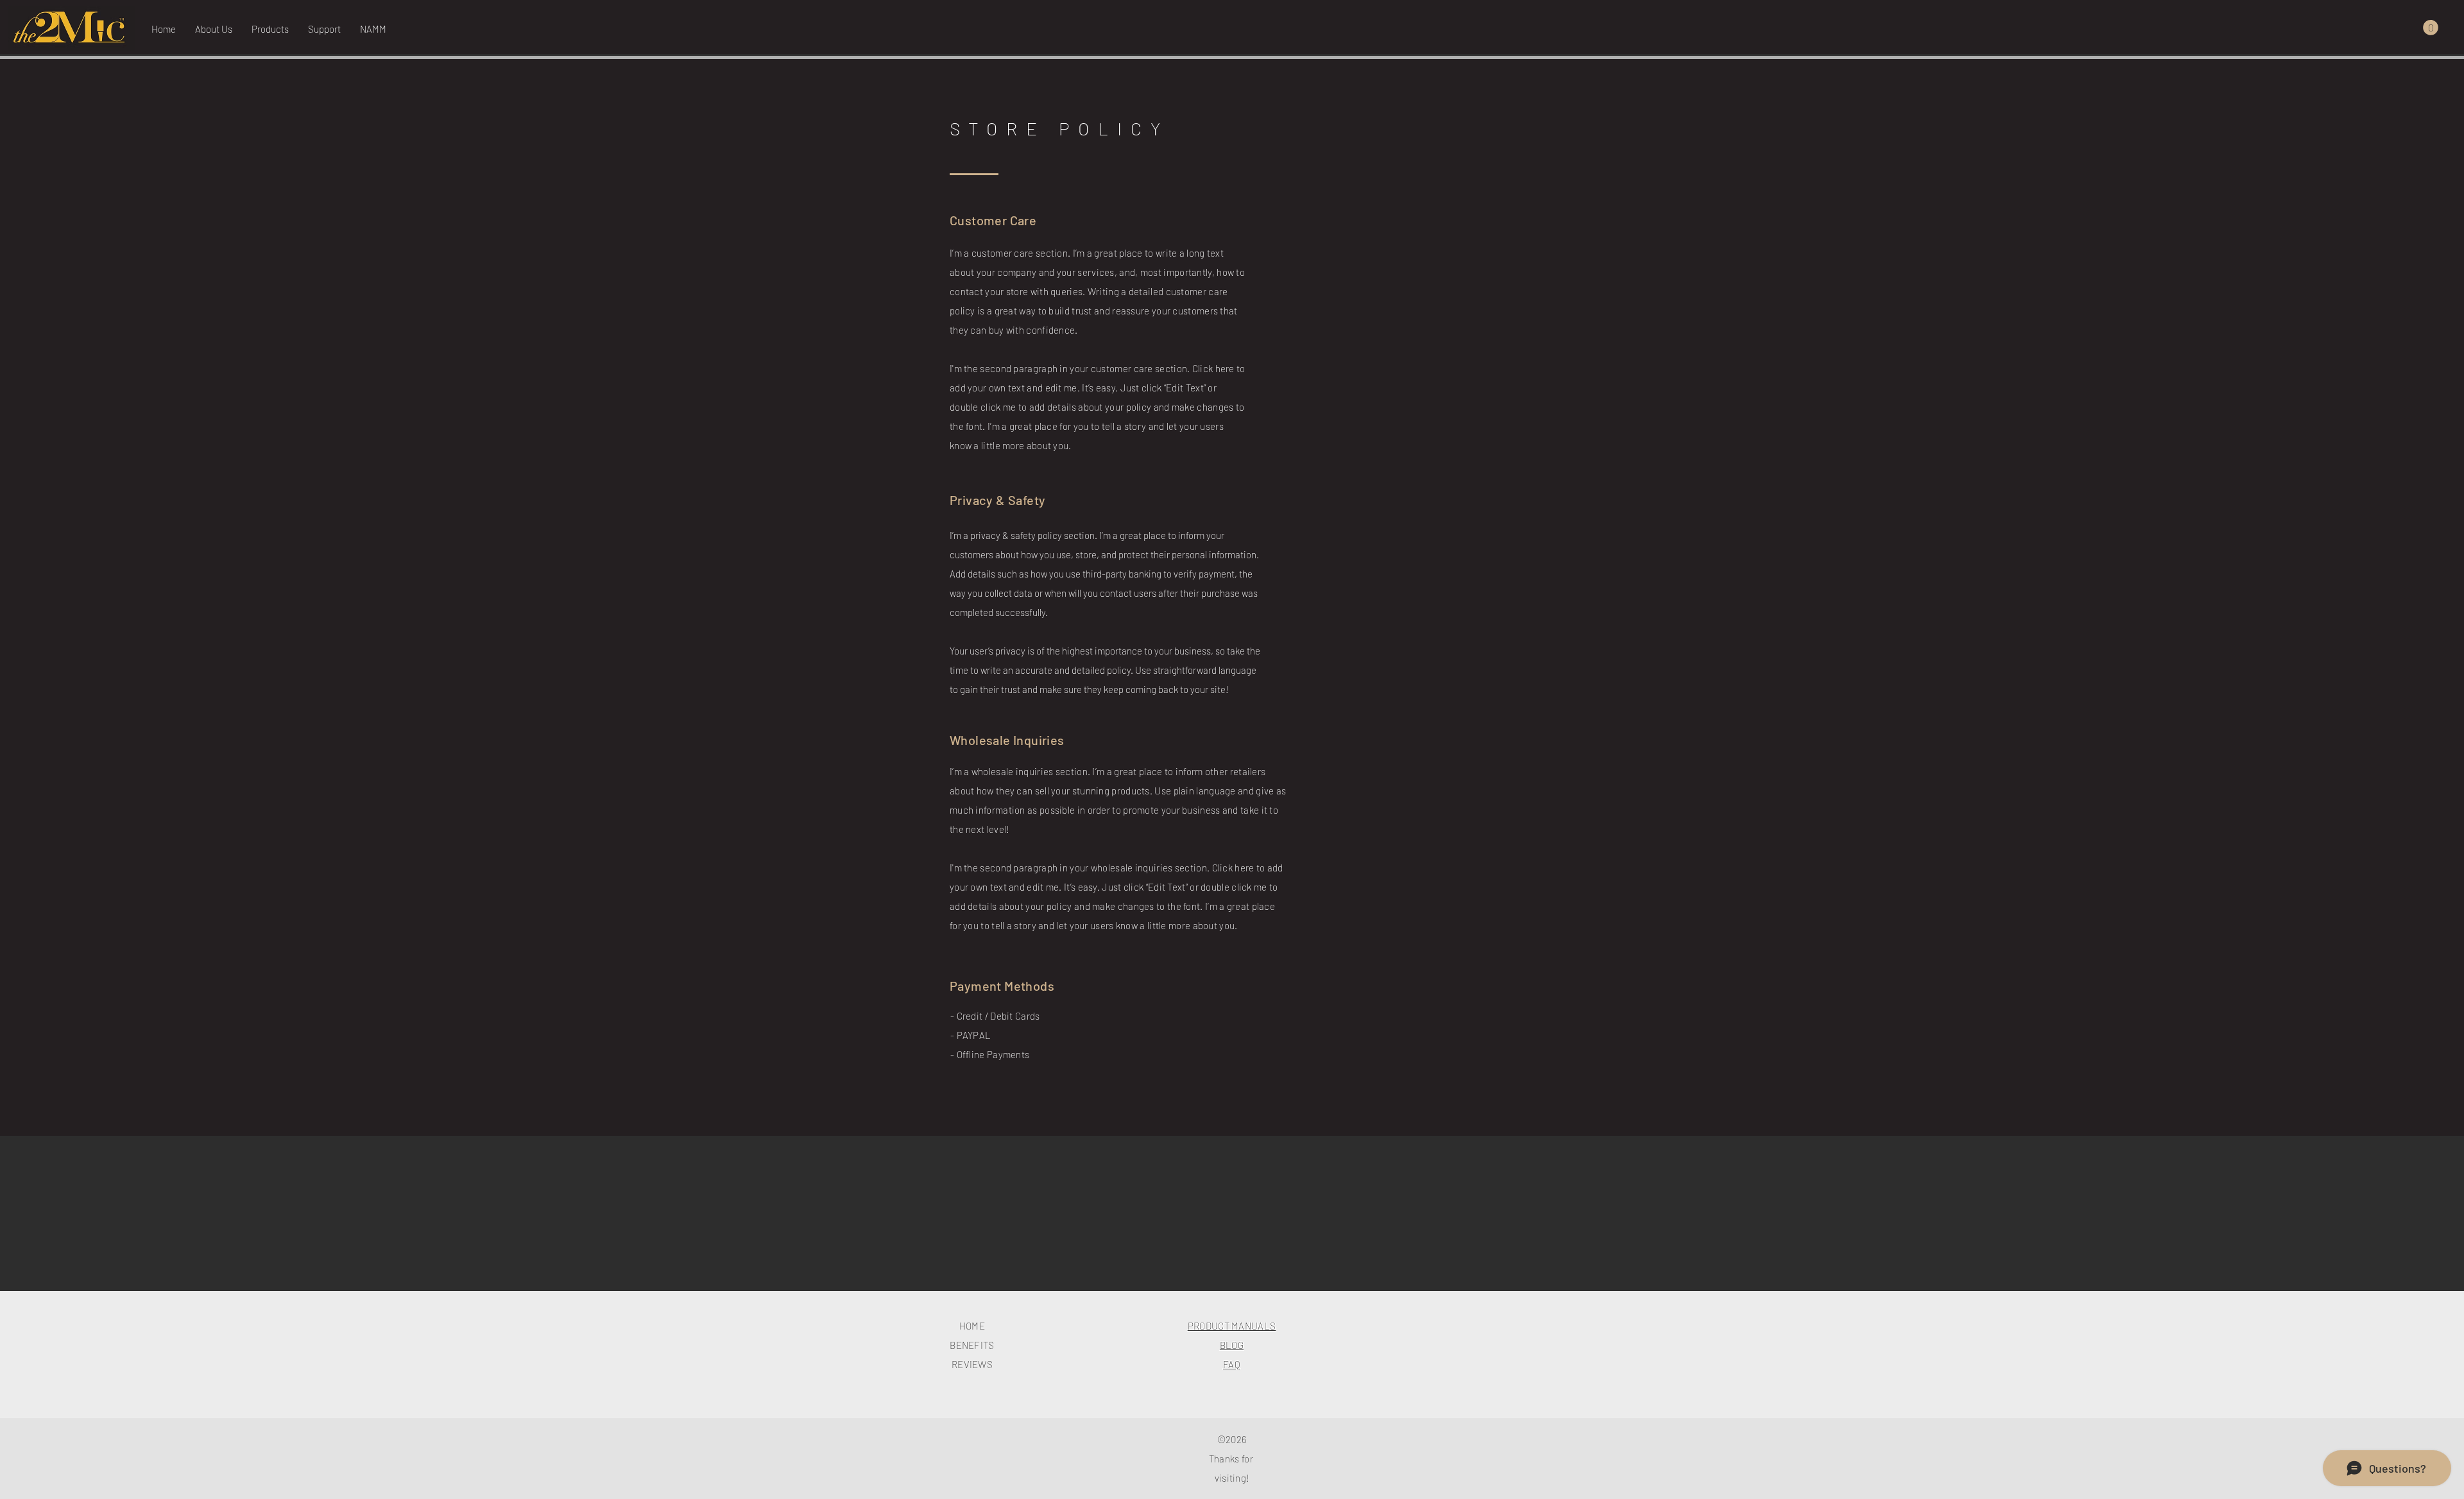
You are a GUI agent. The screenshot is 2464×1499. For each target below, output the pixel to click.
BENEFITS (972, 1345)
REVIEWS (972, 1364)
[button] (324, 29)
